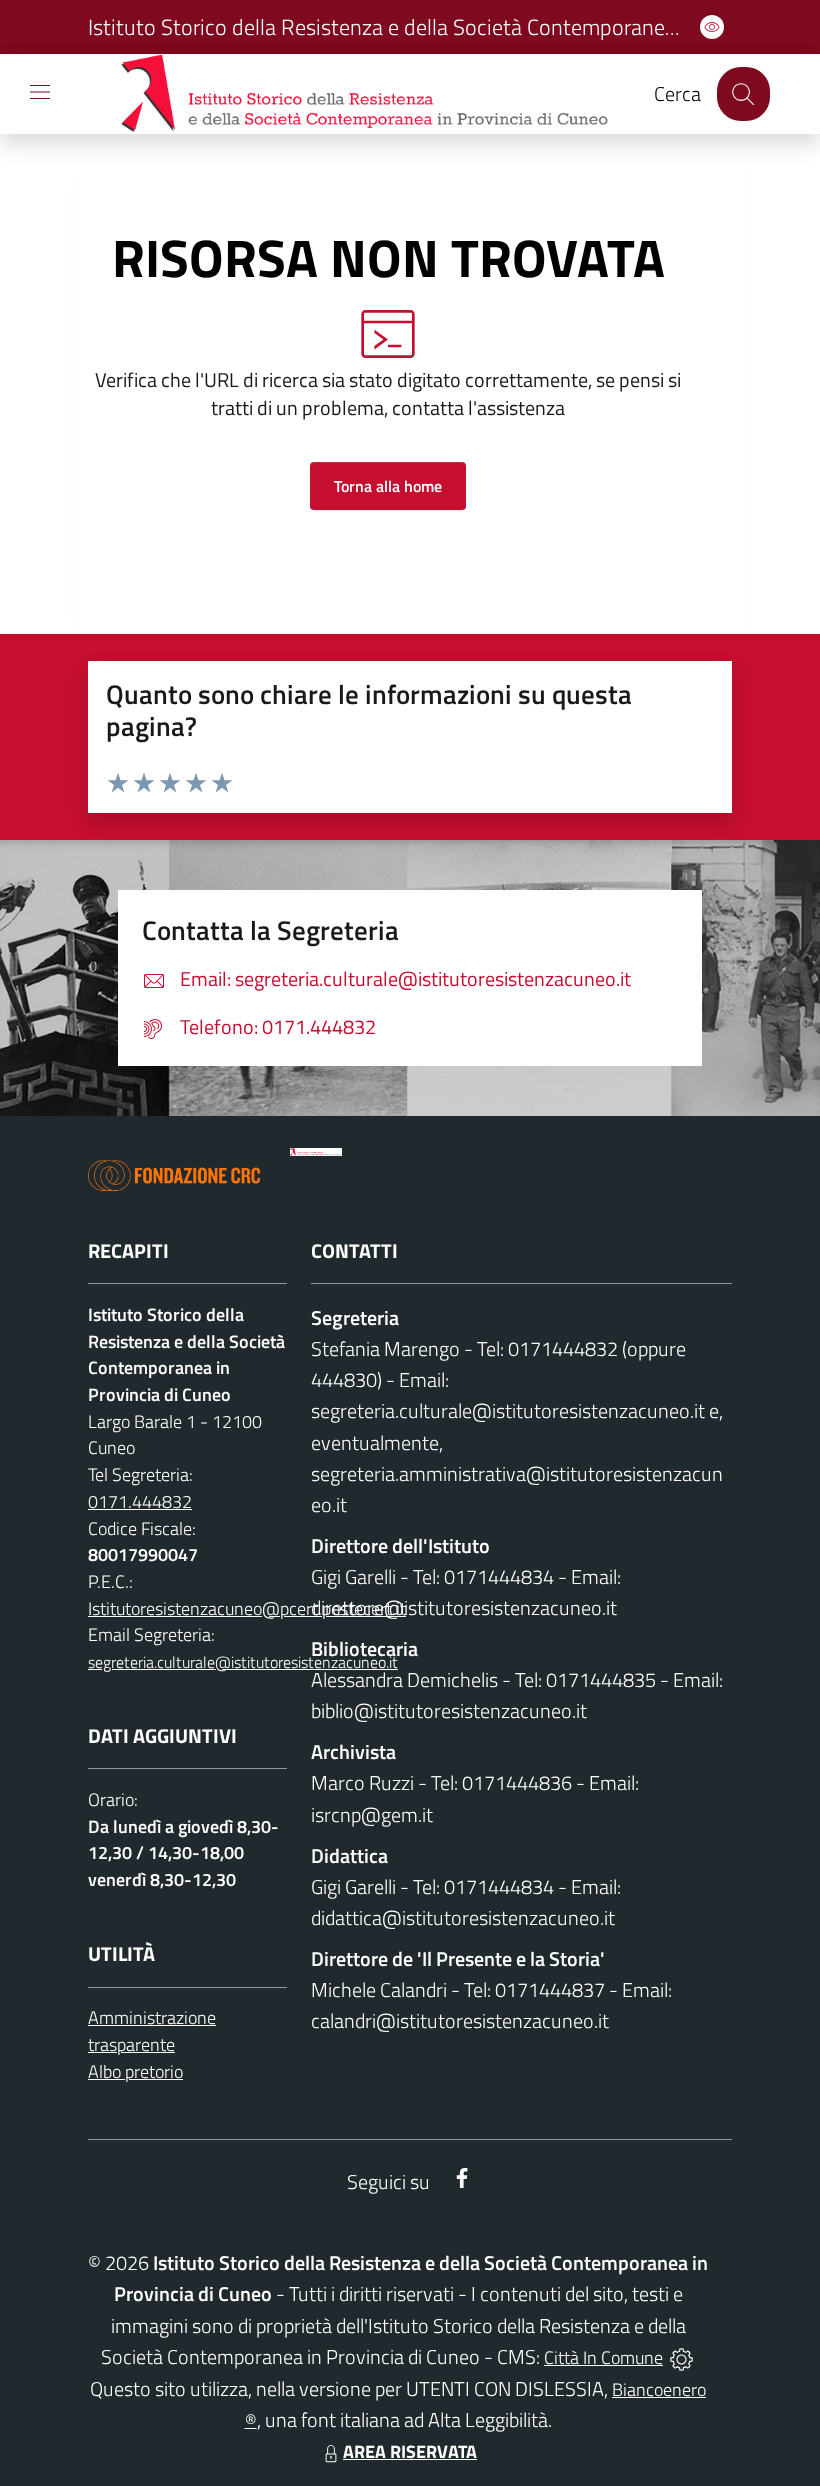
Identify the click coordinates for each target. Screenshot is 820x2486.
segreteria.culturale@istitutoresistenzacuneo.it (243, 1662)
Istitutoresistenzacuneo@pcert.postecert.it (247, 1608)
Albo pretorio (135, 2071)
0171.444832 (140, 1501)
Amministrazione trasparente (152, 2031)
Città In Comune (603, 2357)
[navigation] (40, 92)
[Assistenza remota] (681, 2357)
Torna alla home (388, 486)
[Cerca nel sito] (743, 93)
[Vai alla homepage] (316, 1152)
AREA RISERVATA (410, 2451)
